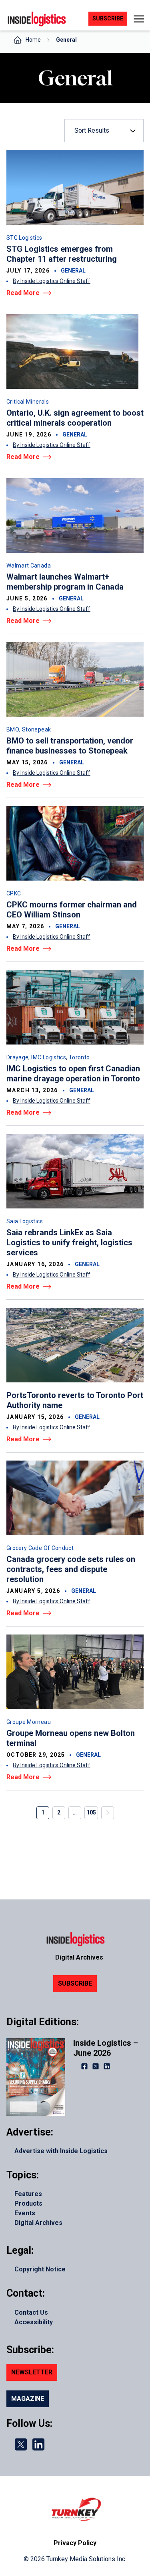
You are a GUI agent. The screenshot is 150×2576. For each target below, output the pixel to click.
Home (33, 40)
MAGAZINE (28, 2399)
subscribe (108, 18)
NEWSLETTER (32, 2372)
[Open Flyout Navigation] (139, 19)
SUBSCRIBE (75, 1983)
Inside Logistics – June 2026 (106, 2048)
